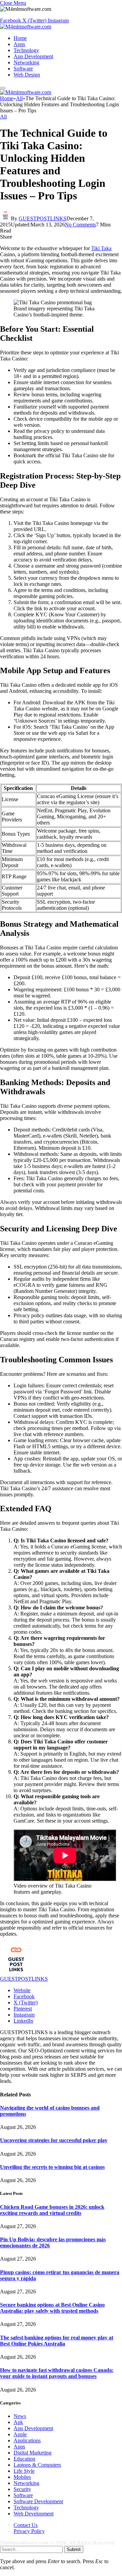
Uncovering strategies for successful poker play (54, 2140)
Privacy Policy (29, 2531)
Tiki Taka (101, 248)
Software (23, 69)
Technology (26, 50)
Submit (74, 2549)
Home (20, 38)
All (3, 117)
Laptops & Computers (37, 2465)
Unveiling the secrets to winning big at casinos (52, 2167)
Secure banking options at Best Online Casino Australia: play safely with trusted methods (52, 2308)
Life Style (24, 2471)
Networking (26, 62)
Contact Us (26, 2525)
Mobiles (22, 2477)
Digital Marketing (33, 2453)
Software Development (38, 2501)
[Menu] (3, 88)
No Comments (80, 225)
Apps (19, 44)
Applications (27, 2440)
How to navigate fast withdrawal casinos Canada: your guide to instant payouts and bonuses (57, 2373)
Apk (18, 2422)
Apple (20, 2434)
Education (24, 2459)
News (20, 2416)
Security (22, 2489)
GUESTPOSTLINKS (43, 218)
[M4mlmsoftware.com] (26, 27)
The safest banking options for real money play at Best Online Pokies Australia (57, 2341)
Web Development (34, 2514)
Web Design (27, 75)
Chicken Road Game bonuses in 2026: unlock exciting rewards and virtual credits (52, 2210)
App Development (33, 56)
